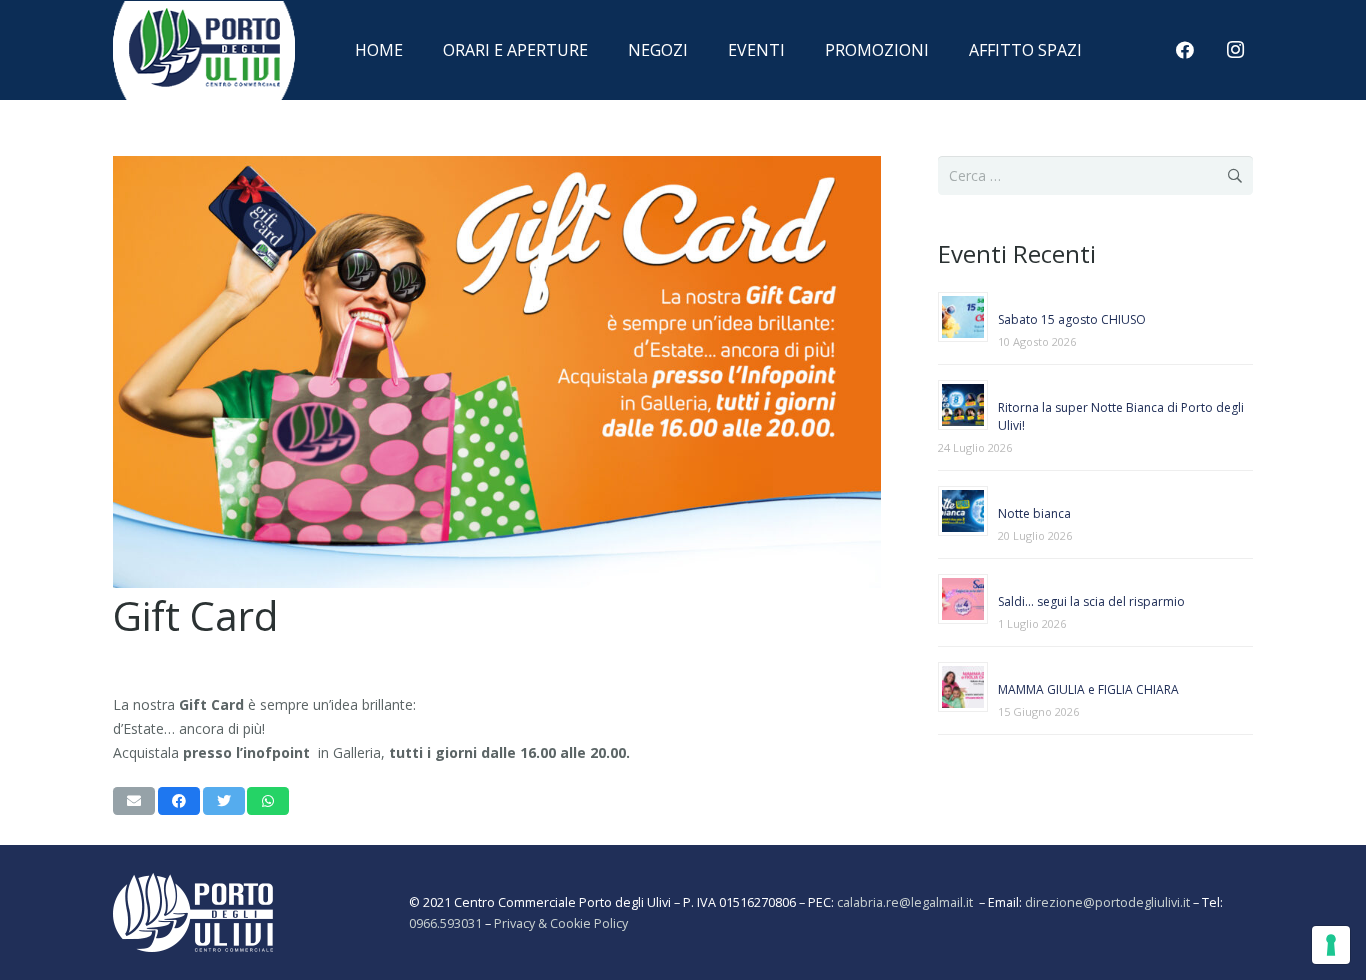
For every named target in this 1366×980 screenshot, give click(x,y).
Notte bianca (1034, 513)
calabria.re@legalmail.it (908, 902)
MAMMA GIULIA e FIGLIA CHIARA (1088, 689)
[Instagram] (1235, 50)
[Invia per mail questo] (134, 801)
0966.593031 (445, 923)
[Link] (204, 73)
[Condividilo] (179, 801)
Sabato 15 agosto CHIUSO (1072, 319)
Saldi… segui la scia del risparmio (1091, 601)
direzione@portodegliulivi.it (1107, 902)
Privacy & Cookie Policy (561, 923)
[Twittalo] (224, 801)
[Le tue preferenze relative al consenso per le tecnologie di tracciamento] (1331, 945)
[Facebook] (1185, 50)
